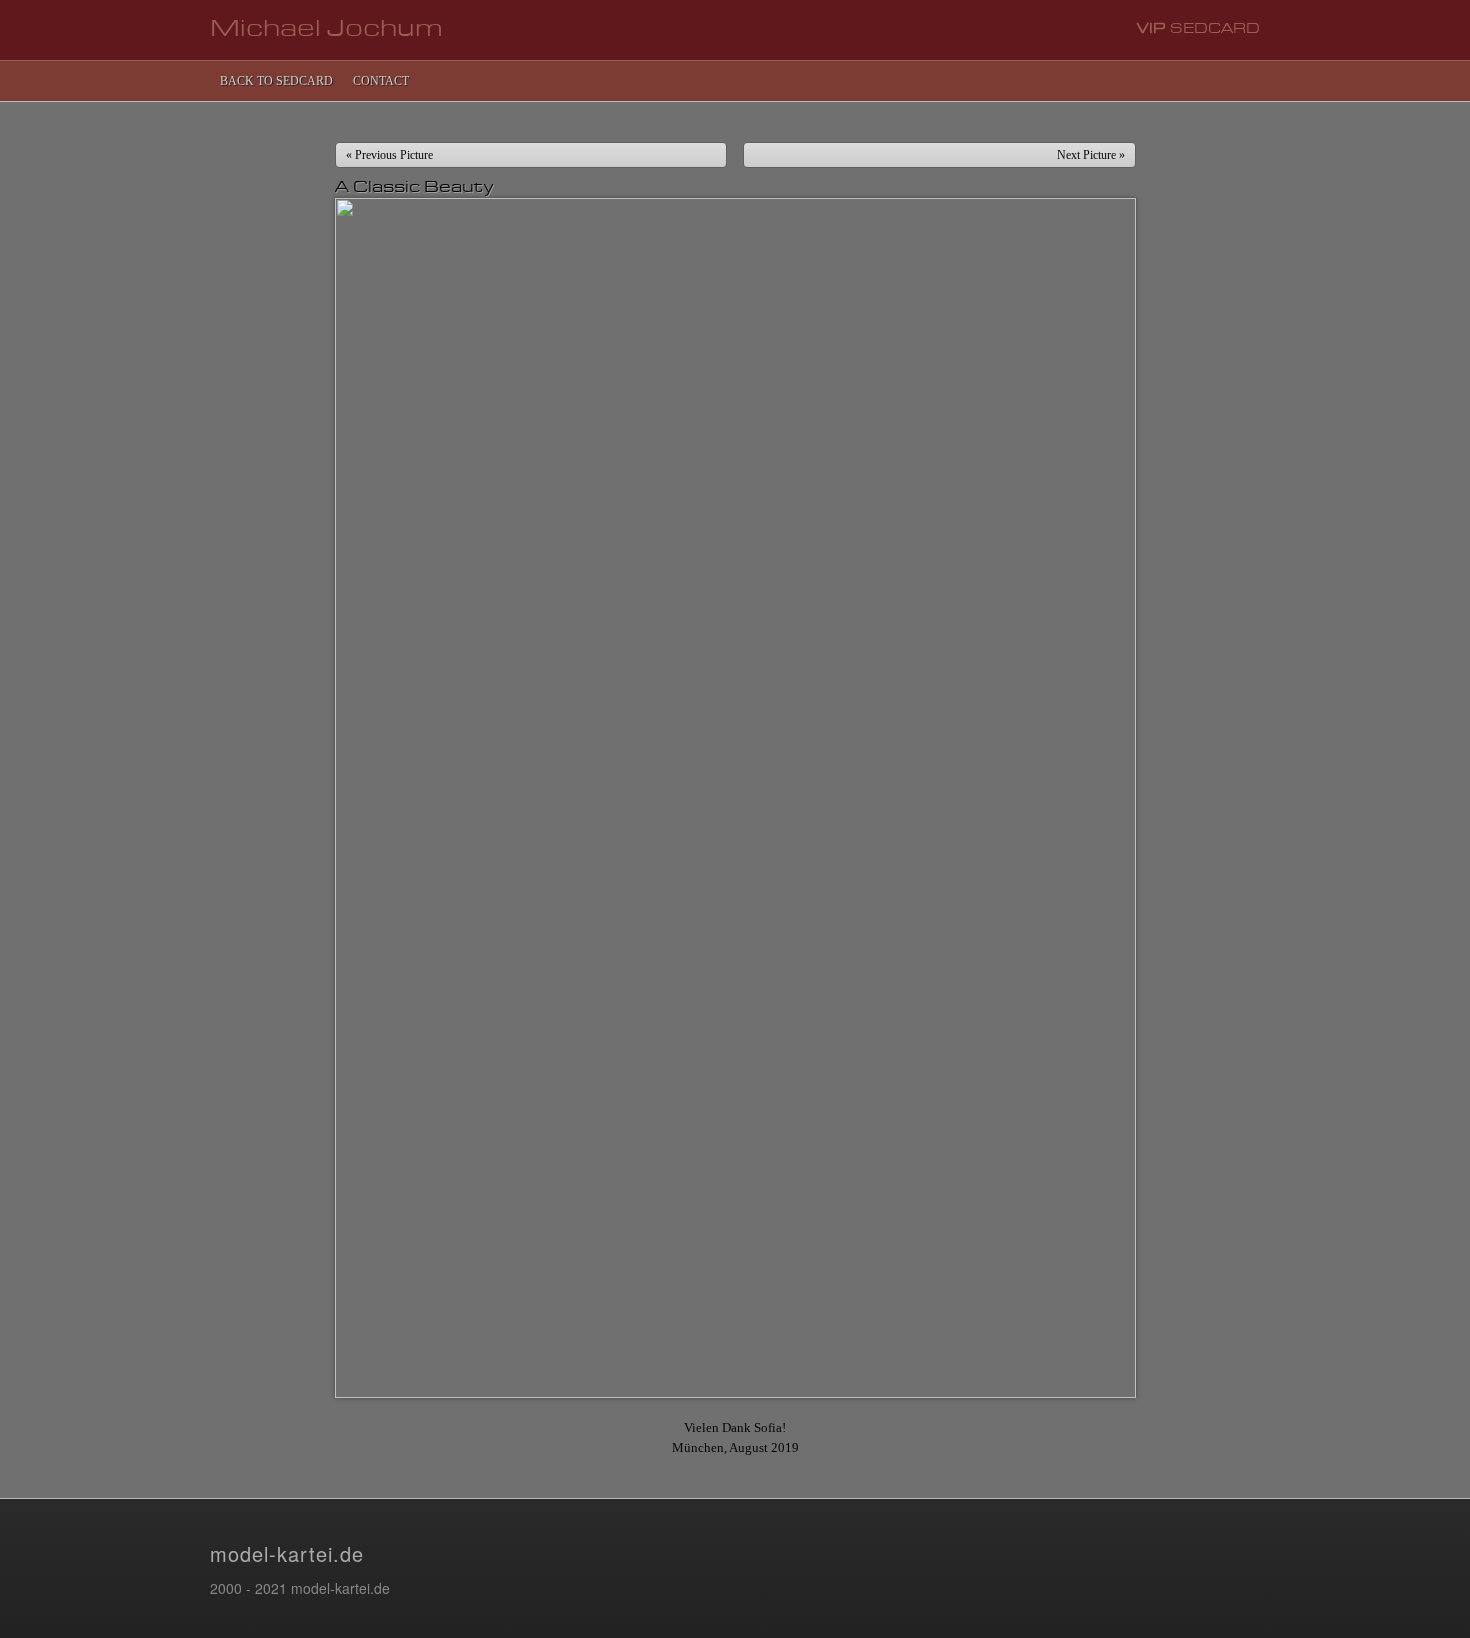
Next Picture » (1091, 155)
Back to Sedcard (276, 81)
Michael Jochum (326, 30)
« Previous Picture (389, 155)
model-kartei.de (287, 1553)
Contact (381, 81)
